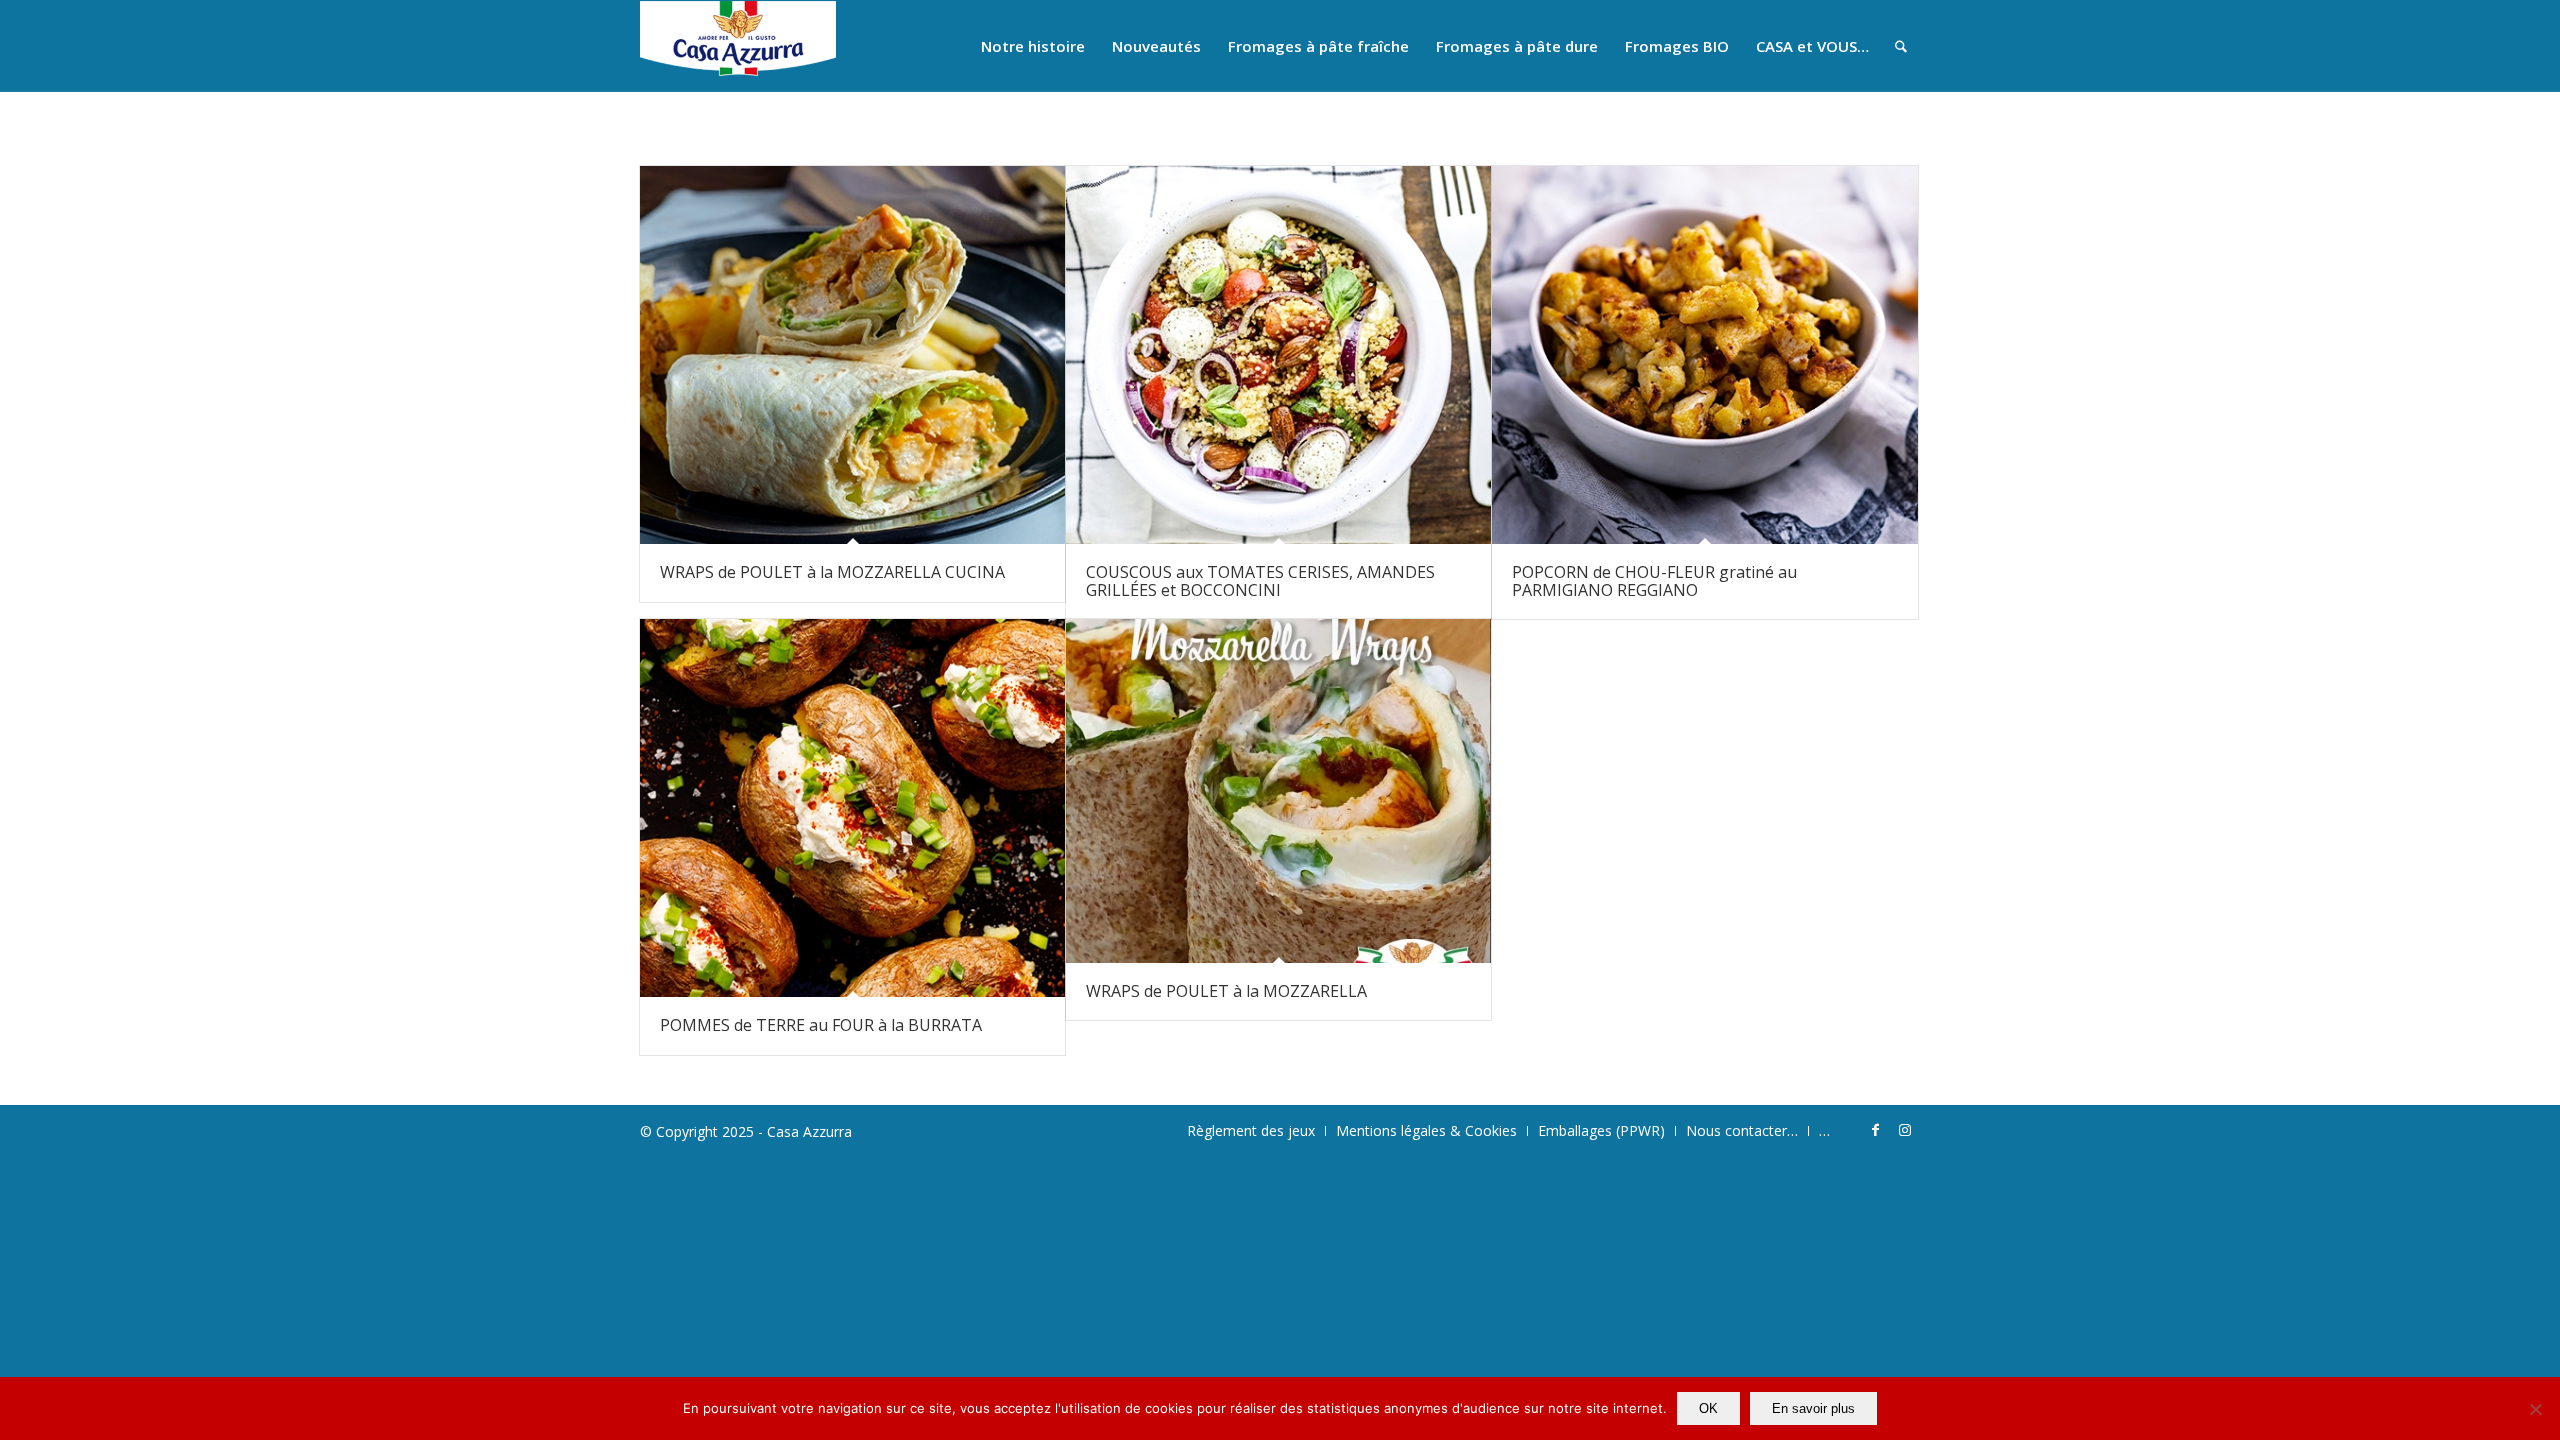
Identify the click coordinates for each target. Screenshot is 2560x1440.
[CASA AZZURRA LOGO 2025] (738, 46)
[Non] (2535, 1409)
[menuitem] (1033, 46)
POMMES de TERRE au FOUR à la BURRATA (821, 1025)
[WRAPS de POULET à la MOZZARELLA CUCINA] (852, 355)
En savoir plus (1813, 1408)
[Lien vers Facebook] (1875, 1130)
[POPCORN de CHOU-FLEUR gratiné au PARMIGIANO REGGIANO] (1704, 355)
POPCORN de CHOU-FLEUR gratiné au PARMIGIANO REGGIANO (1654, 581)
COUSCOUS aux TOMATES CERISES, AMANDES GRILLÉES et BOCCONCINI (1260, 581)
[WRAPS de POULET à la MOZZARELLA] (1278, 791)
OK (1708, 1408)
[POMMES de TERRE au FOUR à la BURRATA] (852, 808)
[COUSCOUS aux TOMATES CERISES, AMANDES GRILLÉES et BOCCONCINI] (1278, 355)
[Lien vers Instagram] (1905, 1130)
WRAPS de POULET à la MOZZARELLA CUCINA (832, 572)
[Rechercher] (1901, 46)
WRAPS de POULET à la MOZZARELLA (1226, 991)
